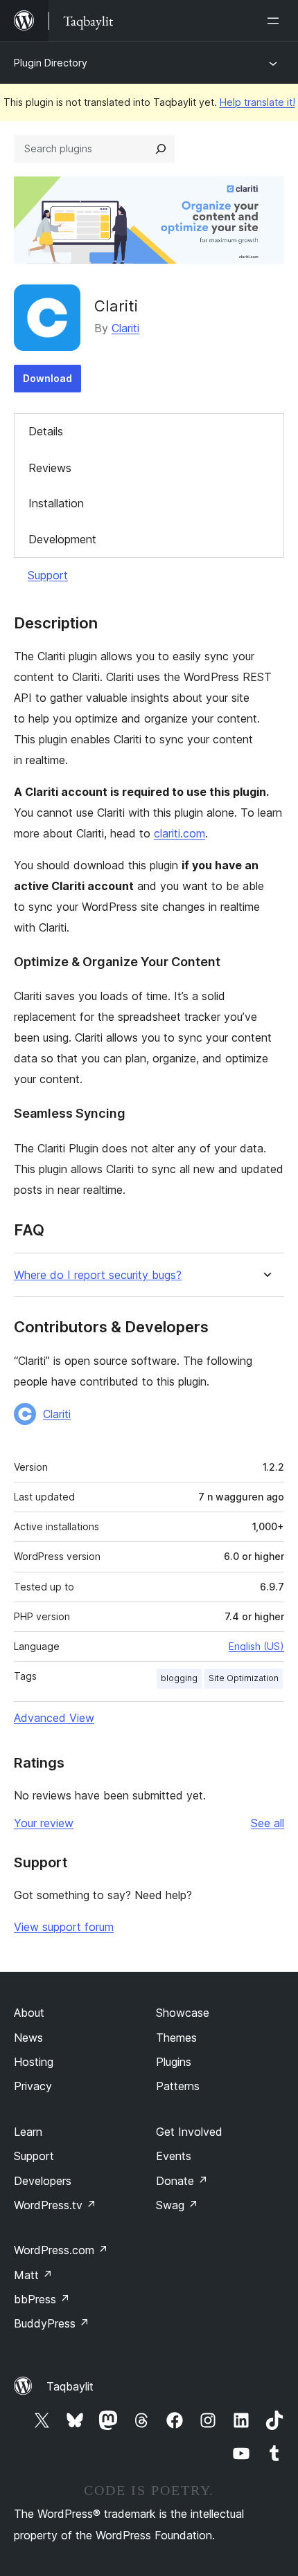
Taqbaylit (70, 2386)
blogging (179, 1678)
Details (46, 431)
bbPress (42, 2299)
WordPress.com (61, 2250)
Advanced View (54, 1718)
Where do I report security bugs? (98, 1275)
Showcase (183, 2013)
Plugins (174, 2062)
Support (48, 575)
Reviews (50, 468)
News (28, 2038)
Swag (177, 2205)
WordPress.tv (55, 2205)
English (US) (256, 1646)
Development (62, 539)
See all (268, 1823)
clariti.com (179, 833)
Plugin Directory (51, 63)
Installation (56, 503)
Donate (182, 2181)
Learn (28, 2132)
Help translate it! (257, 102)
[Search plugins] (161, 149)
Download (47, 378)
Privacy (33, 2086)
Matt (33, 2275)
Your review (44, 1823)
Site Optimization (244, 1678)
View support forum (64, 1927)
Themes (176, 2038)
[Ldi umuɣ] (276, 21)
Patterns (178, 2086)
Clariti (125, 328)
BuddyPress (52, 2323)
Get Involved (189, 2132)
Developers (43, 2181)
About (29, 2013)
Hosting (34, 2062)
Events (174, 2156)
